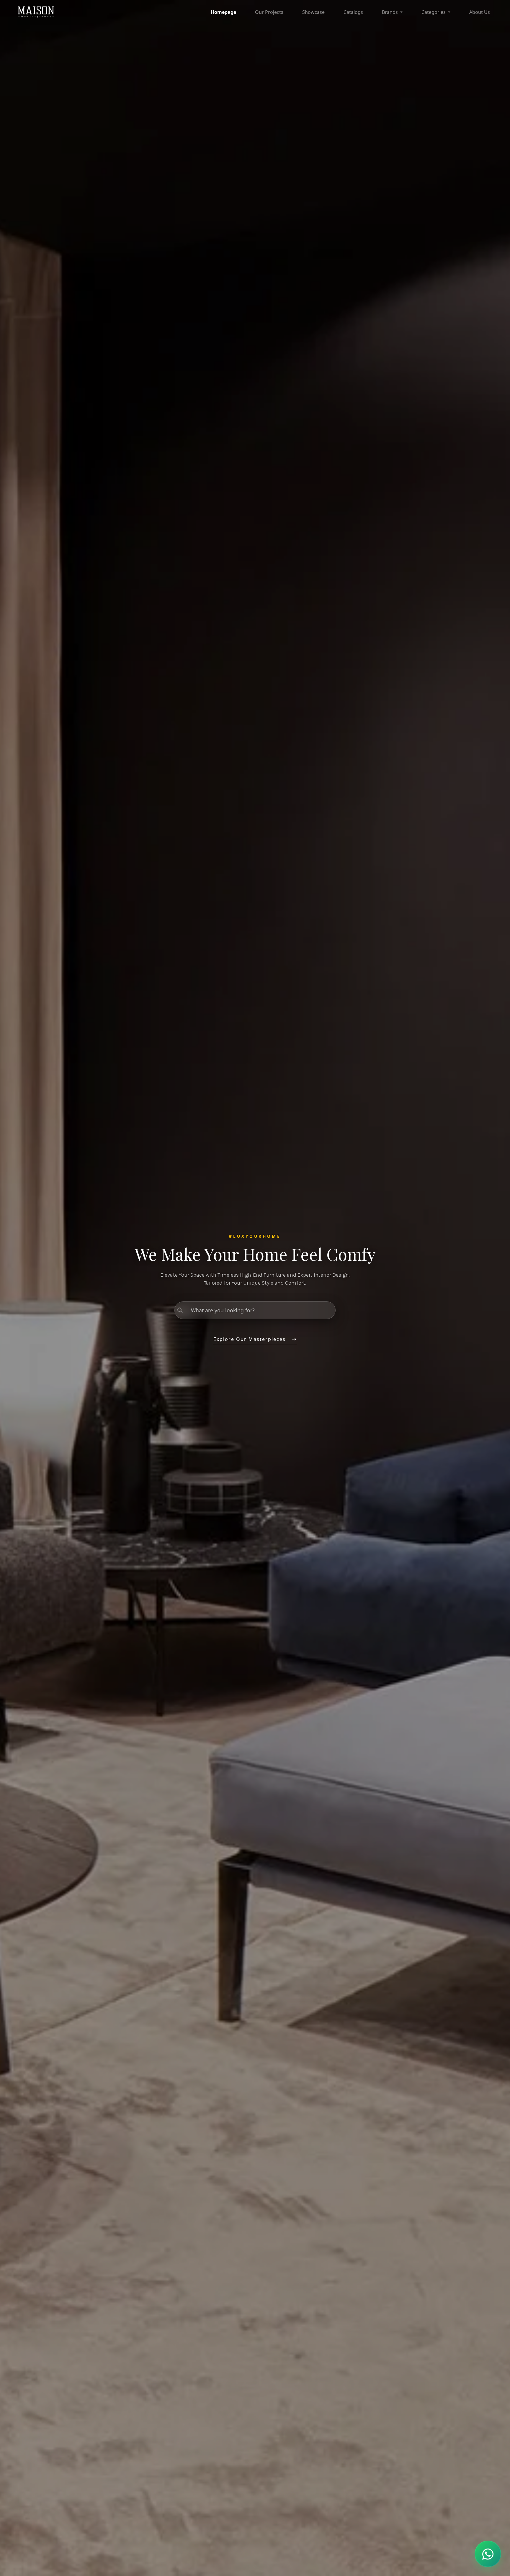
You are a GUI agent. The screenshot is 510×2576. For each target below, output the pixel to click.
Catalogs (353, 12)
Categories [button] (434, 12)
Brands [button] (390, 12)
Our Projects (269, 12)
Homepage (223, 12)
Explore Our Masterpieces (250, 1339)
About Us (480, 12)
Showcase (313, 12)
